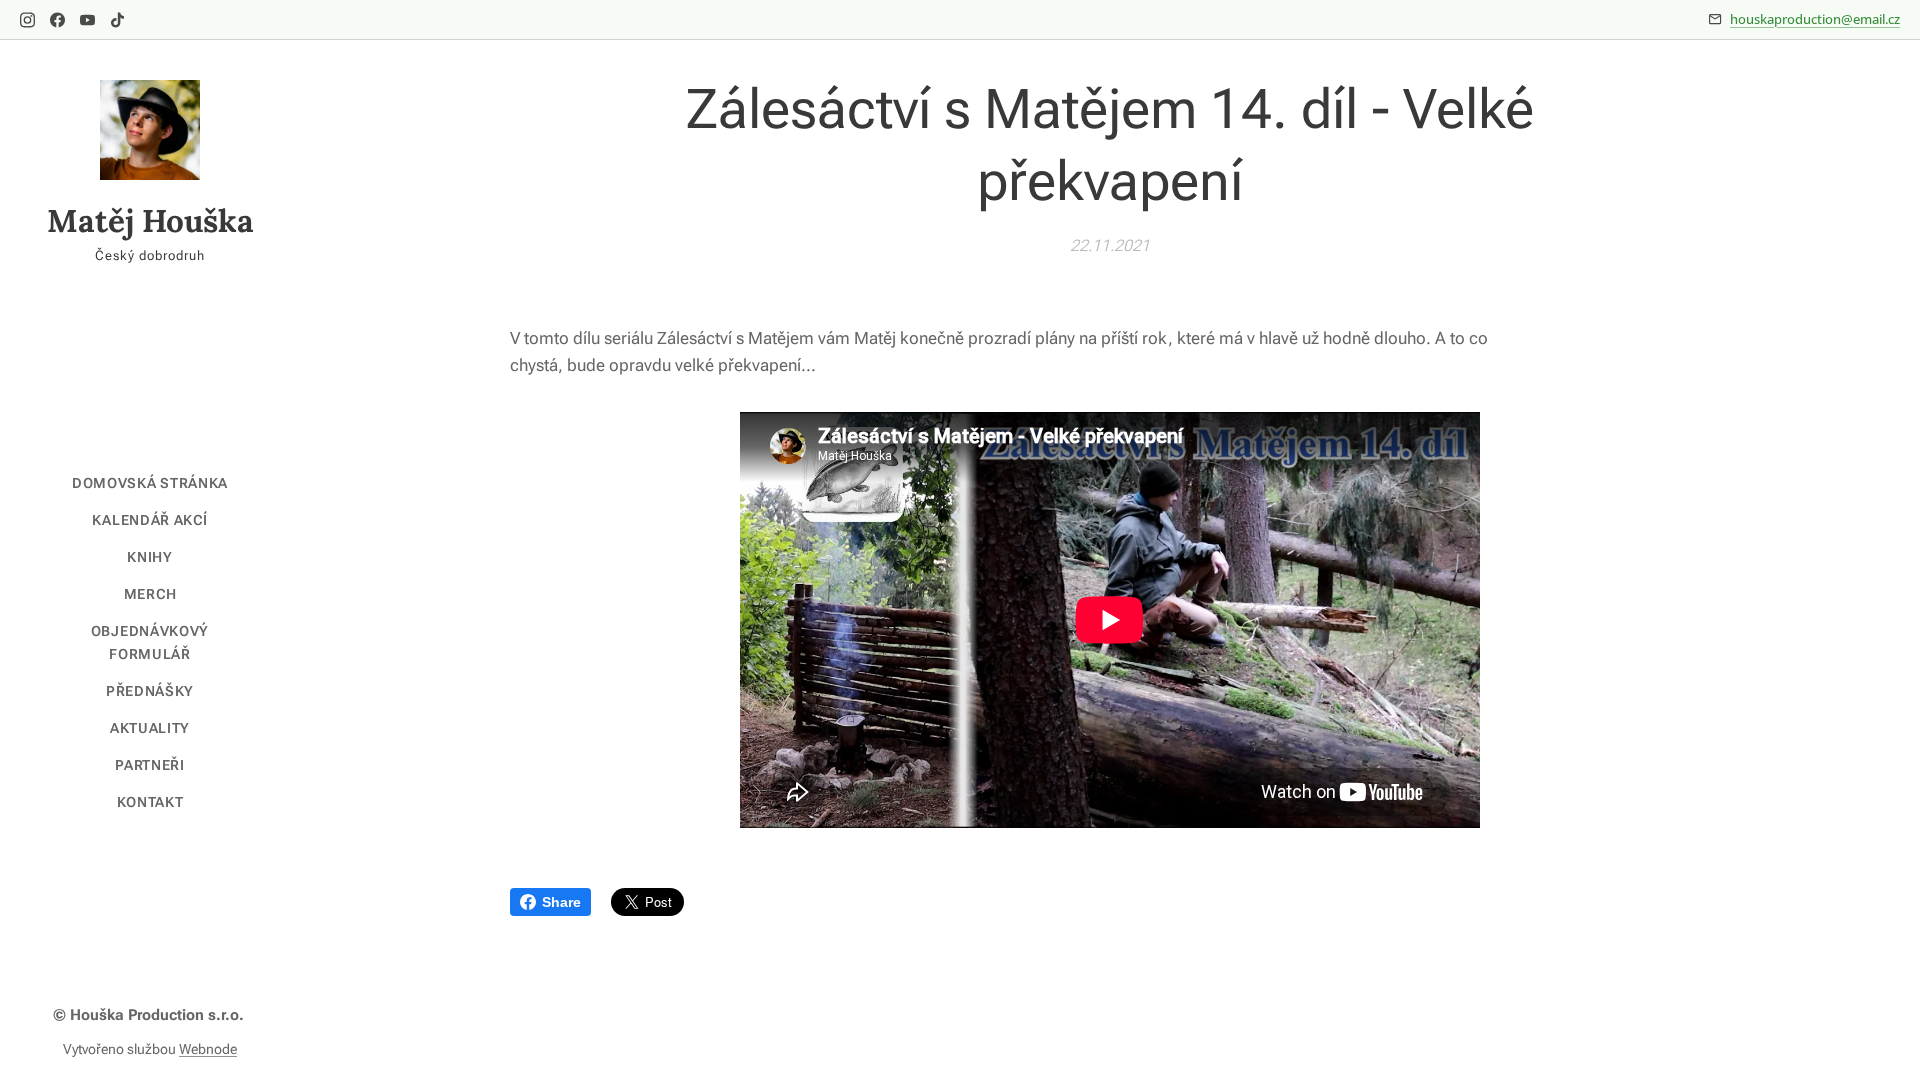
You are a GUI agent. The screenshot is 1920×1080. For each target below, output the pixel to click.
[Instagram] (27, 20)
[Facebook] (57, 20)
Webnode (208, 1049)
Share (561, 902)
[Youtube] (87, 20)
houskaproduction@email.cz (1815, 19)
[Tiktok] (117, 20)
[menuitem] (150, 483)
